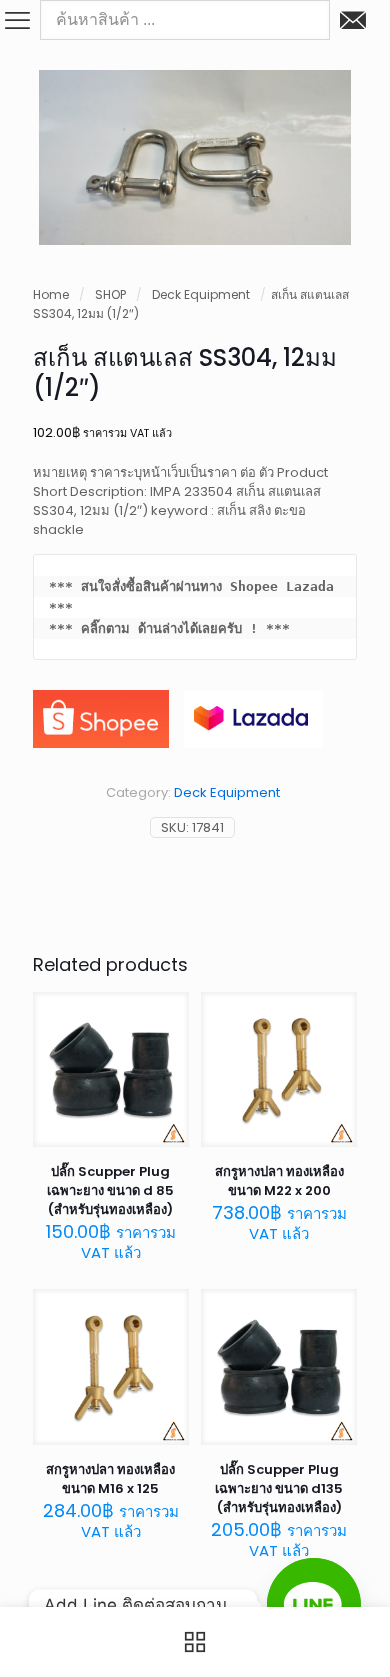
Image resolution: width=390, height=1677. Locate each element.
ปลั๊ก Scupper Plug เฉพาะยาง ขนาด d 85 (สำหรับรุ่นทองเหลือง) (110, 1190)
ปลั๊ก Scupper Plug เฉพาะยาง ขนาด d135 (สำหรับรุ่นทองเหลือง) (279, 1488)
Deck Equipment (201, 294)
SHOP (110, 294)
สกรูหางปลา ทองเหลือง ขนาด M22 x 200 (279, 1181)
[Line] (314, 1605)
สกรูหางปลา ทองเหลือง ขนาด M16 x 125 (110, 1479)
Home (51, 294)
